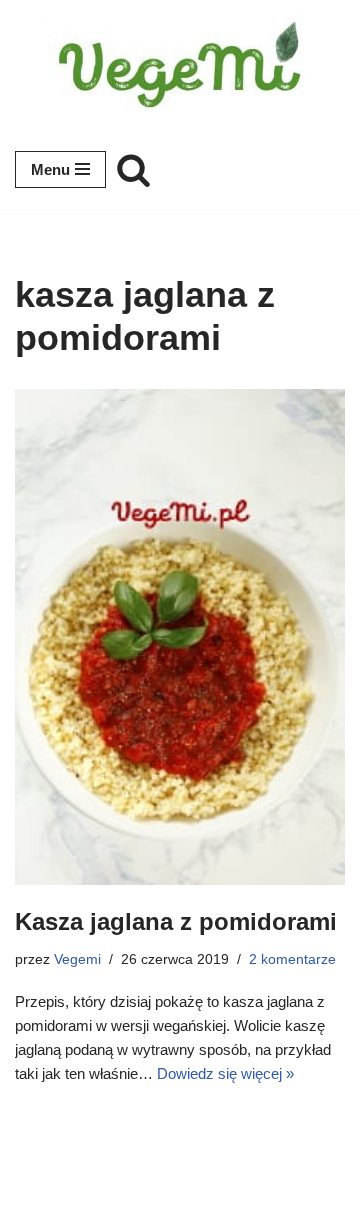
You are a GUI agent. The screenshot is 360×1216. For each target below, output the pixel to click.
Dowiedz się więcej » (225, 1073)
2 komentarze (292, 959)
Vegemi (77, 959)
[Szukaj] (133, 169)
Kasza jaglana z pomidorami (176, 921)
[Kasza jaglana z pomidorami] (180, 637)
